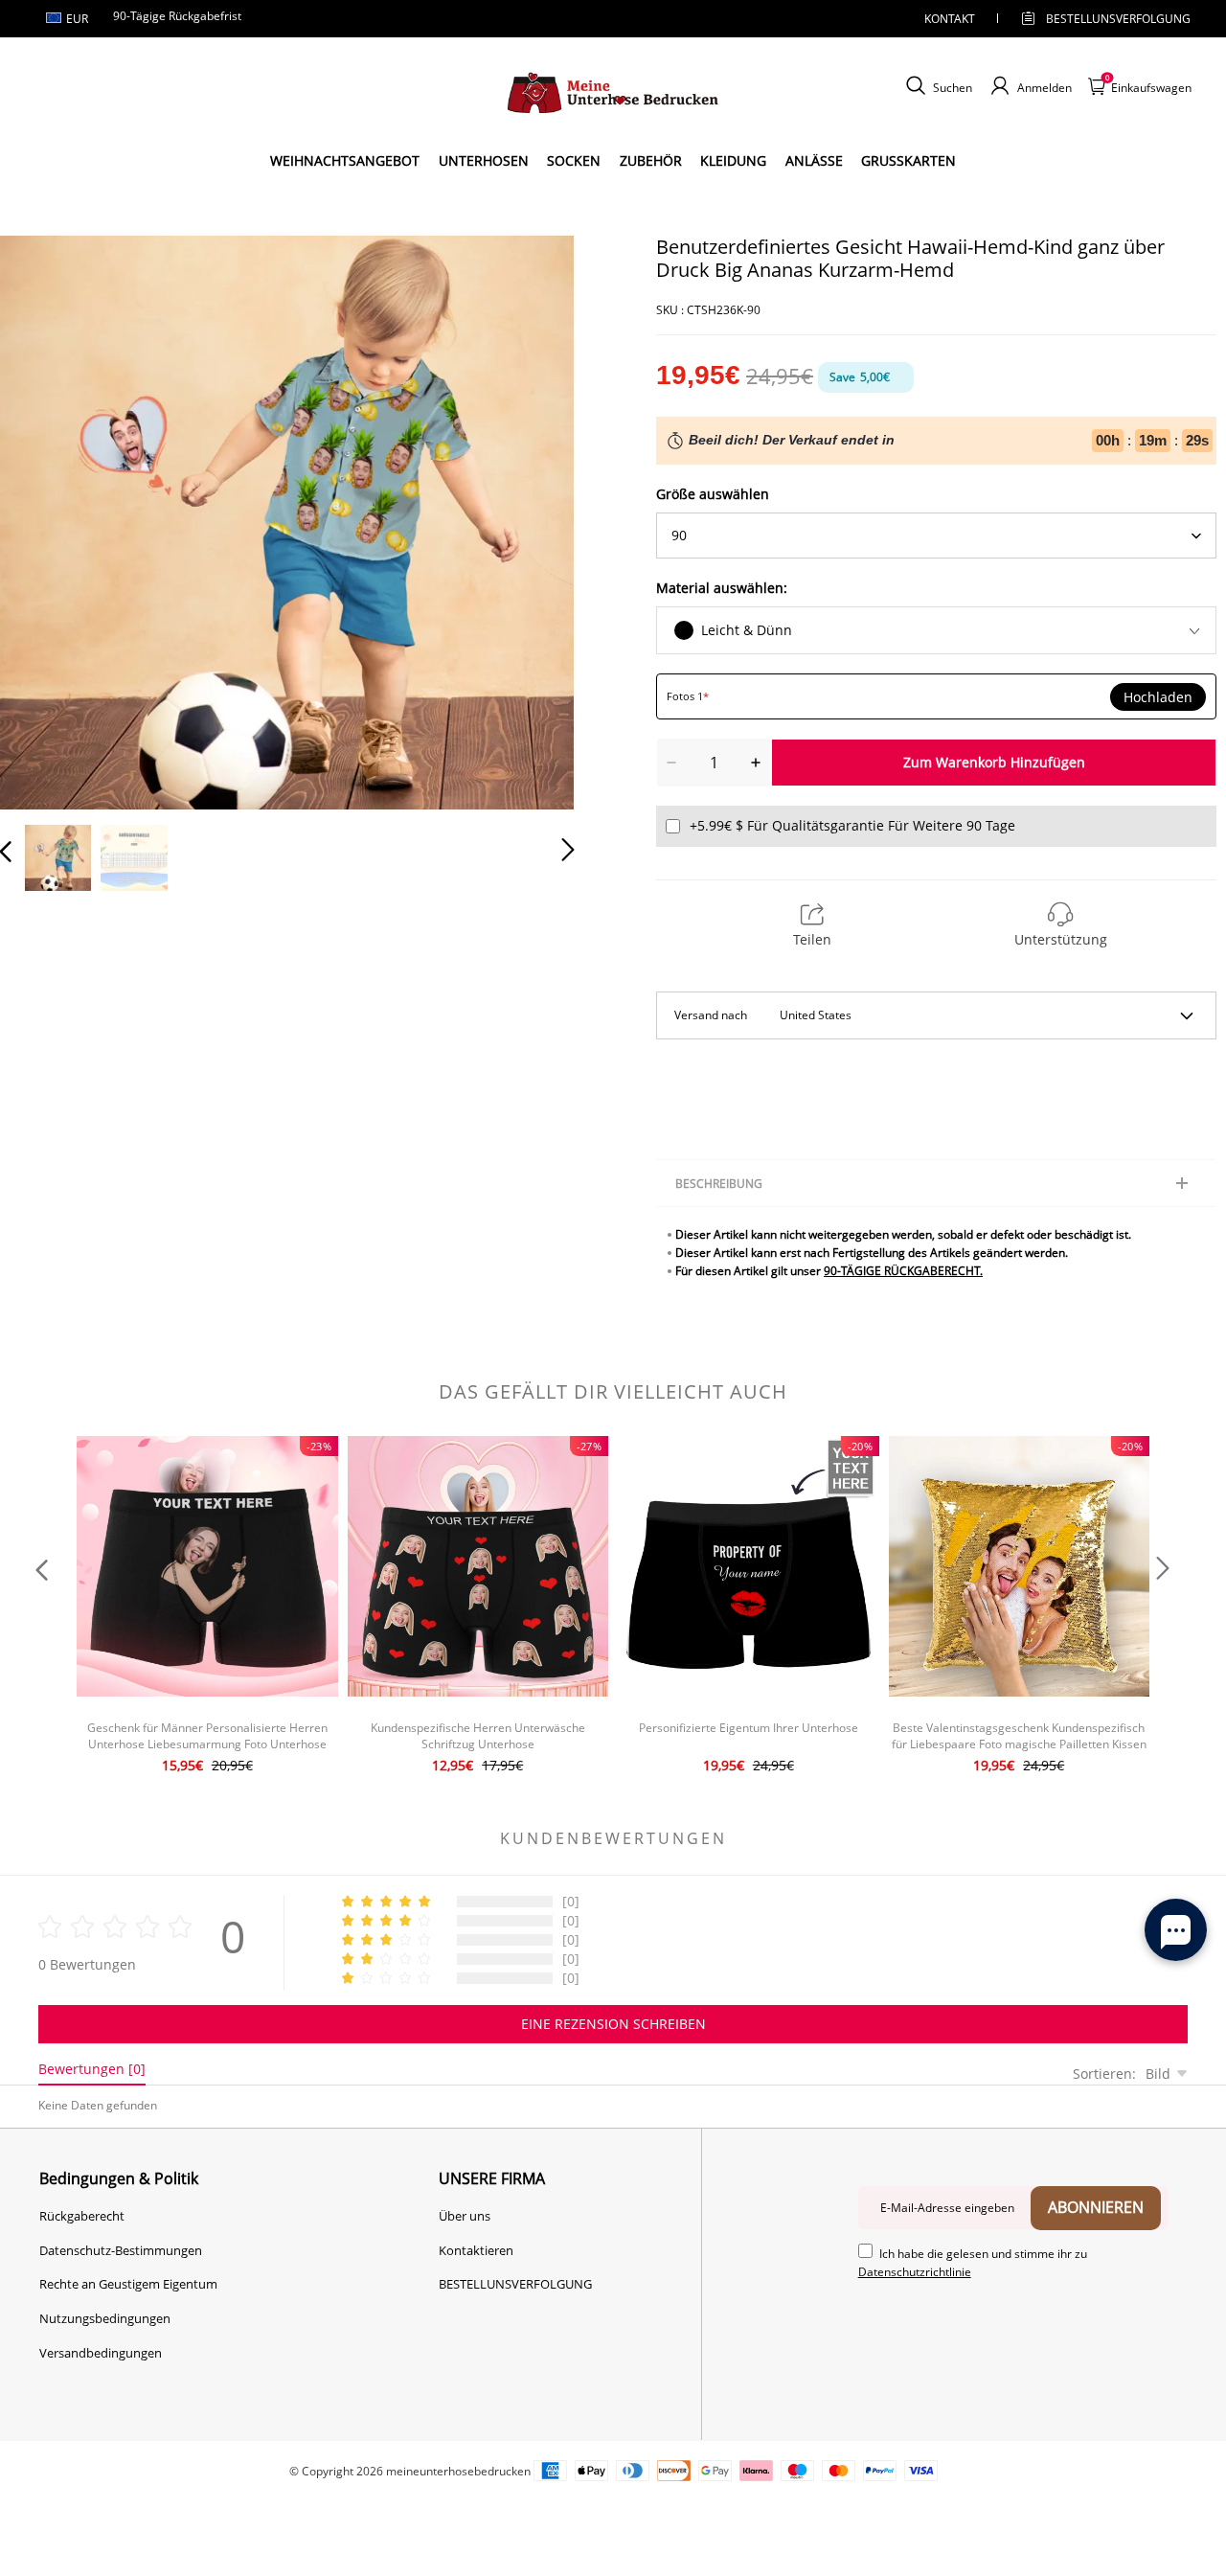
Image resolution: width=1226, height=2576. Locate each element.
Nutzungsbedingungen (105, 2318)
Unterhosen (484, 160)
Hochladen (1158, 697)
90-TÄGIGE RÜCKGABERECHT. (903, 1271)
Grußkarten (908, 160)
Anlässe (814, 160)
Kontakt (950, 19)
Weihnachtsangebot (345, 160)
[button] (44, 518)
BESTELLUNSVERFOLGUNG (1101, 19)
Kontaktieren (476, 2250)
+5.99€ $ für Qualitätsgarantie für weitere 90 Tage (852, 825)
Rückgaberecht (82, 2216)
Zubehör (651, 160)
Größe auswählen (713, 494)
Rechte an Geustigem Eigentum (128, 2284)
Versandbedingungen (101, 2353)
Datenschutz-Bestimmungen (121, 2250)
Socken (574, 160)
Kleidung (733, 160)
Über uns (465, 2216)
